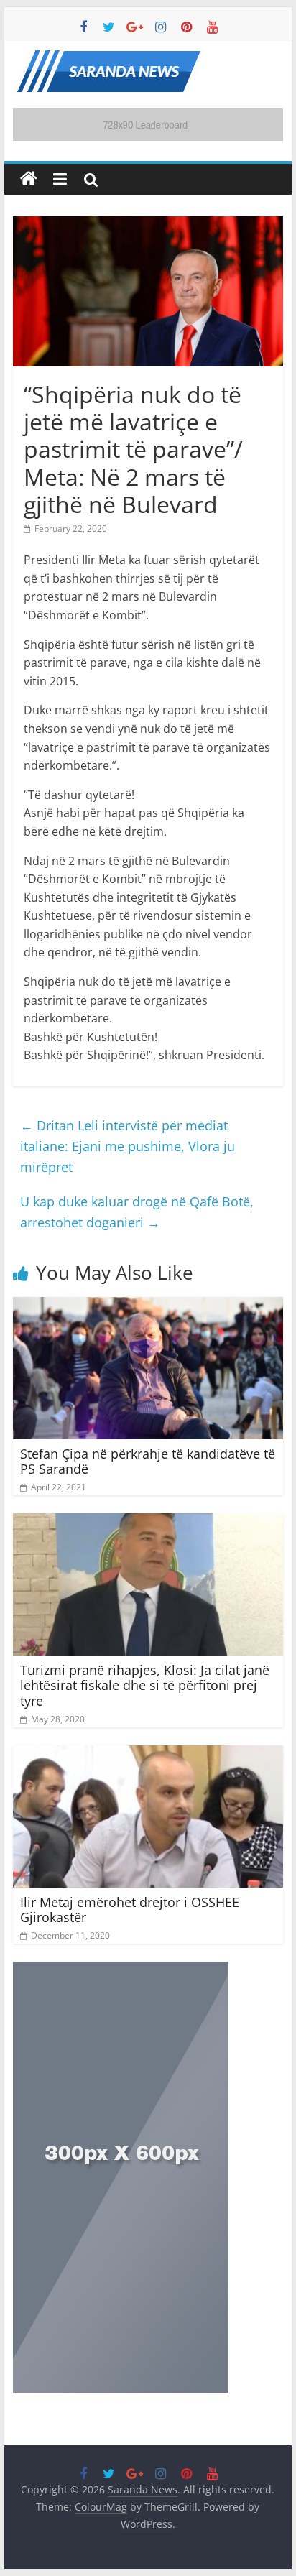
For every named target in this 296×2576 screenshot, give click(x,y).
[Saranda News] (29, 179)
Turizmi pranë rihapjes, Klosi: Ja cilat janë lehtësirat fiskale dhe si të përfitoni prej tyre (145, 1685)
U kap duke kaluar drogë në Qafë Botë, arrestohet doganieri (137, 1212)
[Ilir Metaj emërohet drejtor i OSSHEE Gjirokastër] (148, 1754)
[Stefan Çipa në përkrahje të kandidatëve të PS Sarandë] (148, 1306)
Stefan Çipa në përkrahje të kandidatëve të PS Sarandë (148, 1462)
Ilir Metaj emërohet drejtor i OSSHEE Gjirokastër (130, 1910)
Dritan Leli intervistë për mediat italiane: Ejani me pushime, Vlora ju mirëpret (128, 1146)
